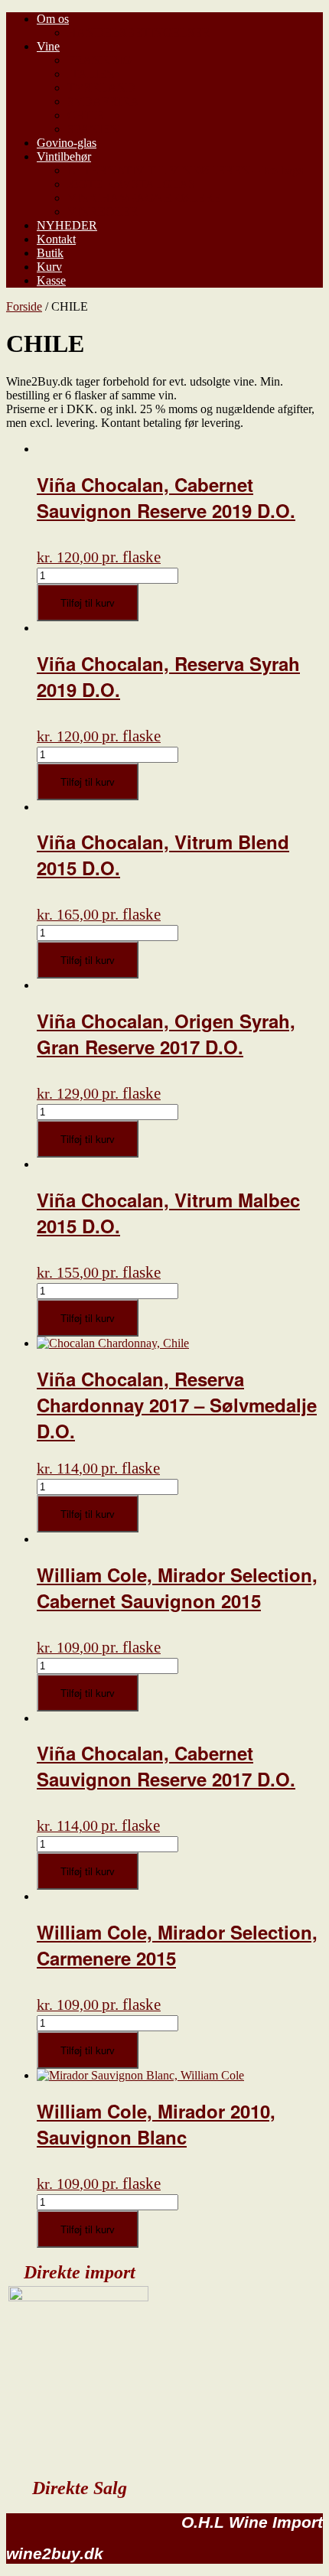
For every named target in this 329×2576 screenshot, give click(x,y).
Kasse (51, 280)
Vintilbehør (64, 156)
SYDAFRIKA (103, 101)
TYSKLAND (101, 88)
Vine (48, 46)
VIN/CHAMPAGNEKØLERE (144, 198)
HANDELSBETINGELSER (139, 33)
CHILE (86, 115)
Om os (53, 19)
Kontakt (56, 239)
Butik (50, 253)
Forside (24, 306)
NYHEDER (67, 225)
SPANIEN (93, 129)
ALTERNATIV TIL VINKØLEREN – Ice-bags (185, 170)
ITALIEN (91, 74)
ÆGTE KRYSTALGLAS (131, 184)
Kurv (49, 267)
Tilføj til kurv (88, 602)
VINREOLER (103, 212)
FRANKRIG (99, 60)
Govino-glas (67, 143)
